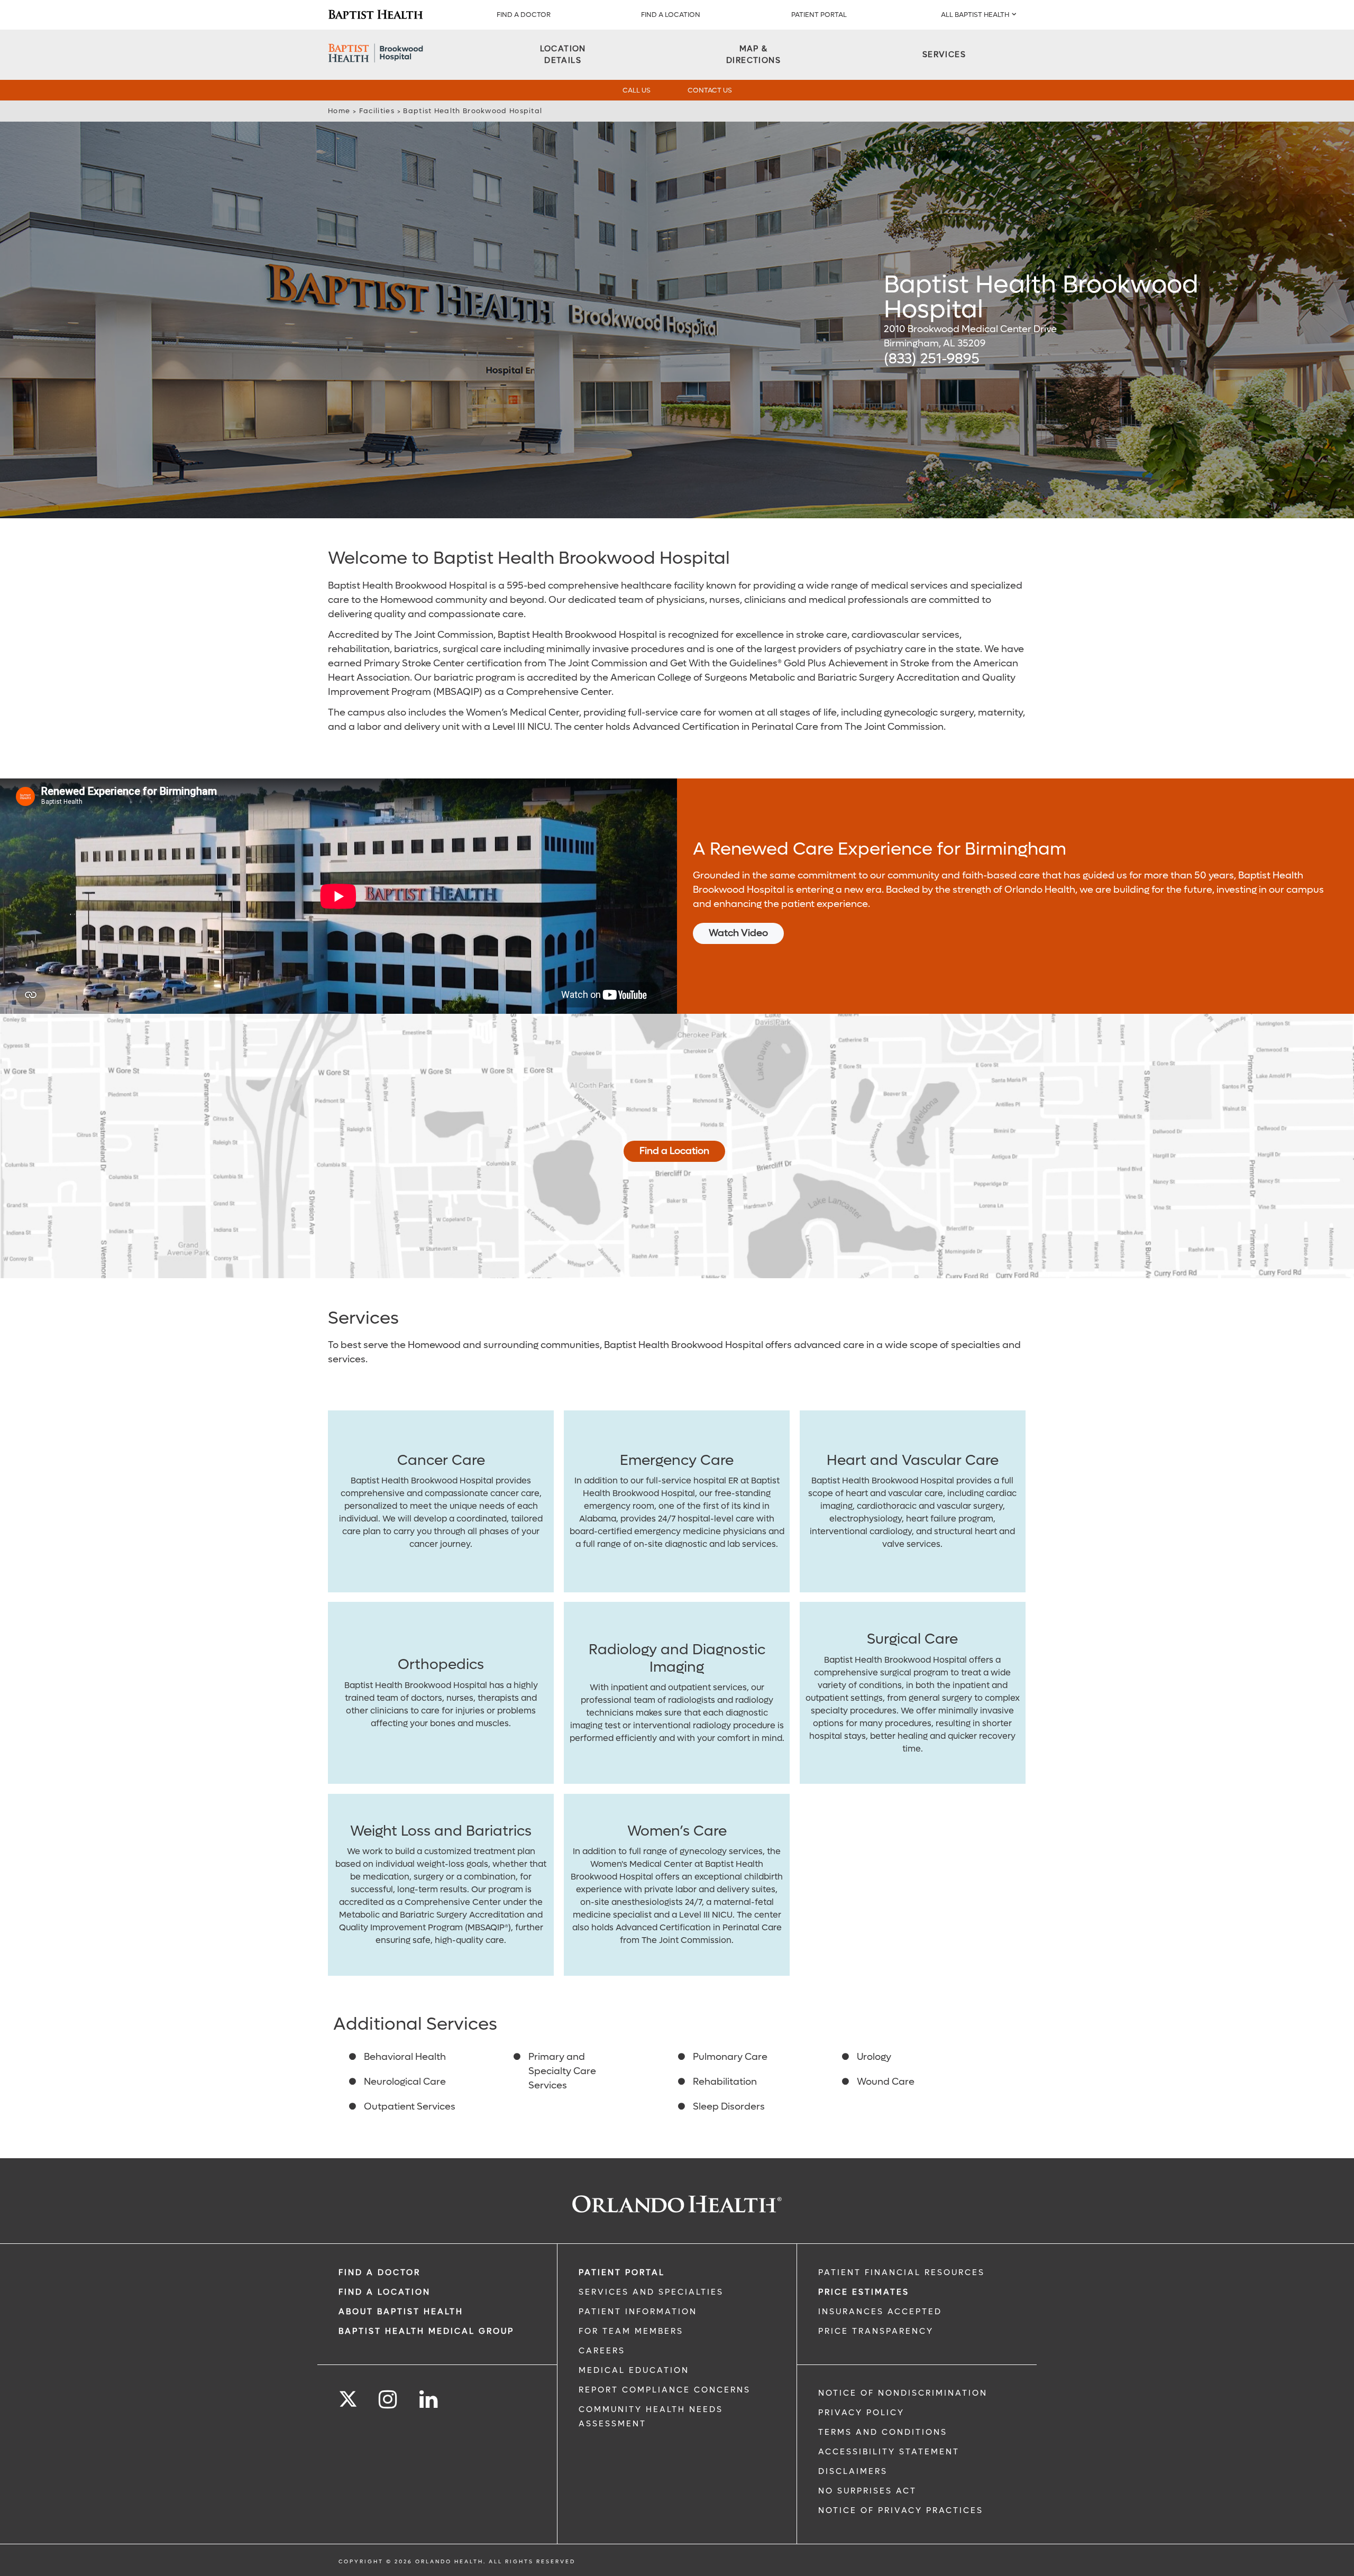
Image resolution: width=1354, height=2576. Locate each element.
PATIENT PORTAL (819, 15)
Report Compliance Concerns (665, 2390)
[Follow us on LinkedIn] (429, 2400)
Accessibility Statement (889, 2452)
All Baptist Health (975, 15)
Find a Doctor (524, 15)
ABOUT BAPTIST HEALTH (401, 2312)
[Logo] (376, 15)
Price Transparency (876, 2331)
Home (339, 111)
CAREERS (602, 2351)
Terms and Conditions (883, 2432)
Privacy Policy (861, 2413)
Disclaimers (853, 2471)
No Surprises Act (867, 2491)
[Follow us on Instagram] (388, 2400)
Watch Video (738, 933)
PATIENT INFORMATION (638, 2312)
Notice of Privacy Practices (901, 2510)
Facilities (377, 111)
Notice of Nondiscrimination (903, 2393)
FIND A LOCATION (671, 15)
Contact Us (710, 90)
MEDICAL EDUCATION (634, 2370)
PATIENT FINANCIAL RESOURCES (902, 2272)
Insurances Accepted (880, 2312)
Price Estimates (864, 2292)
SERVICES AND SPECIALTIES (651, 2292)
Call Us (637, 90)
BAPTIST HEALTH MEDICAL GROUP (426, 2331)
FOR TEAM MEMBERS (631, 2331)
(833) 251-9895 (932, 359)
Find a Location (674, 1151)
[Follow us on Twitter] (348, 2396)
